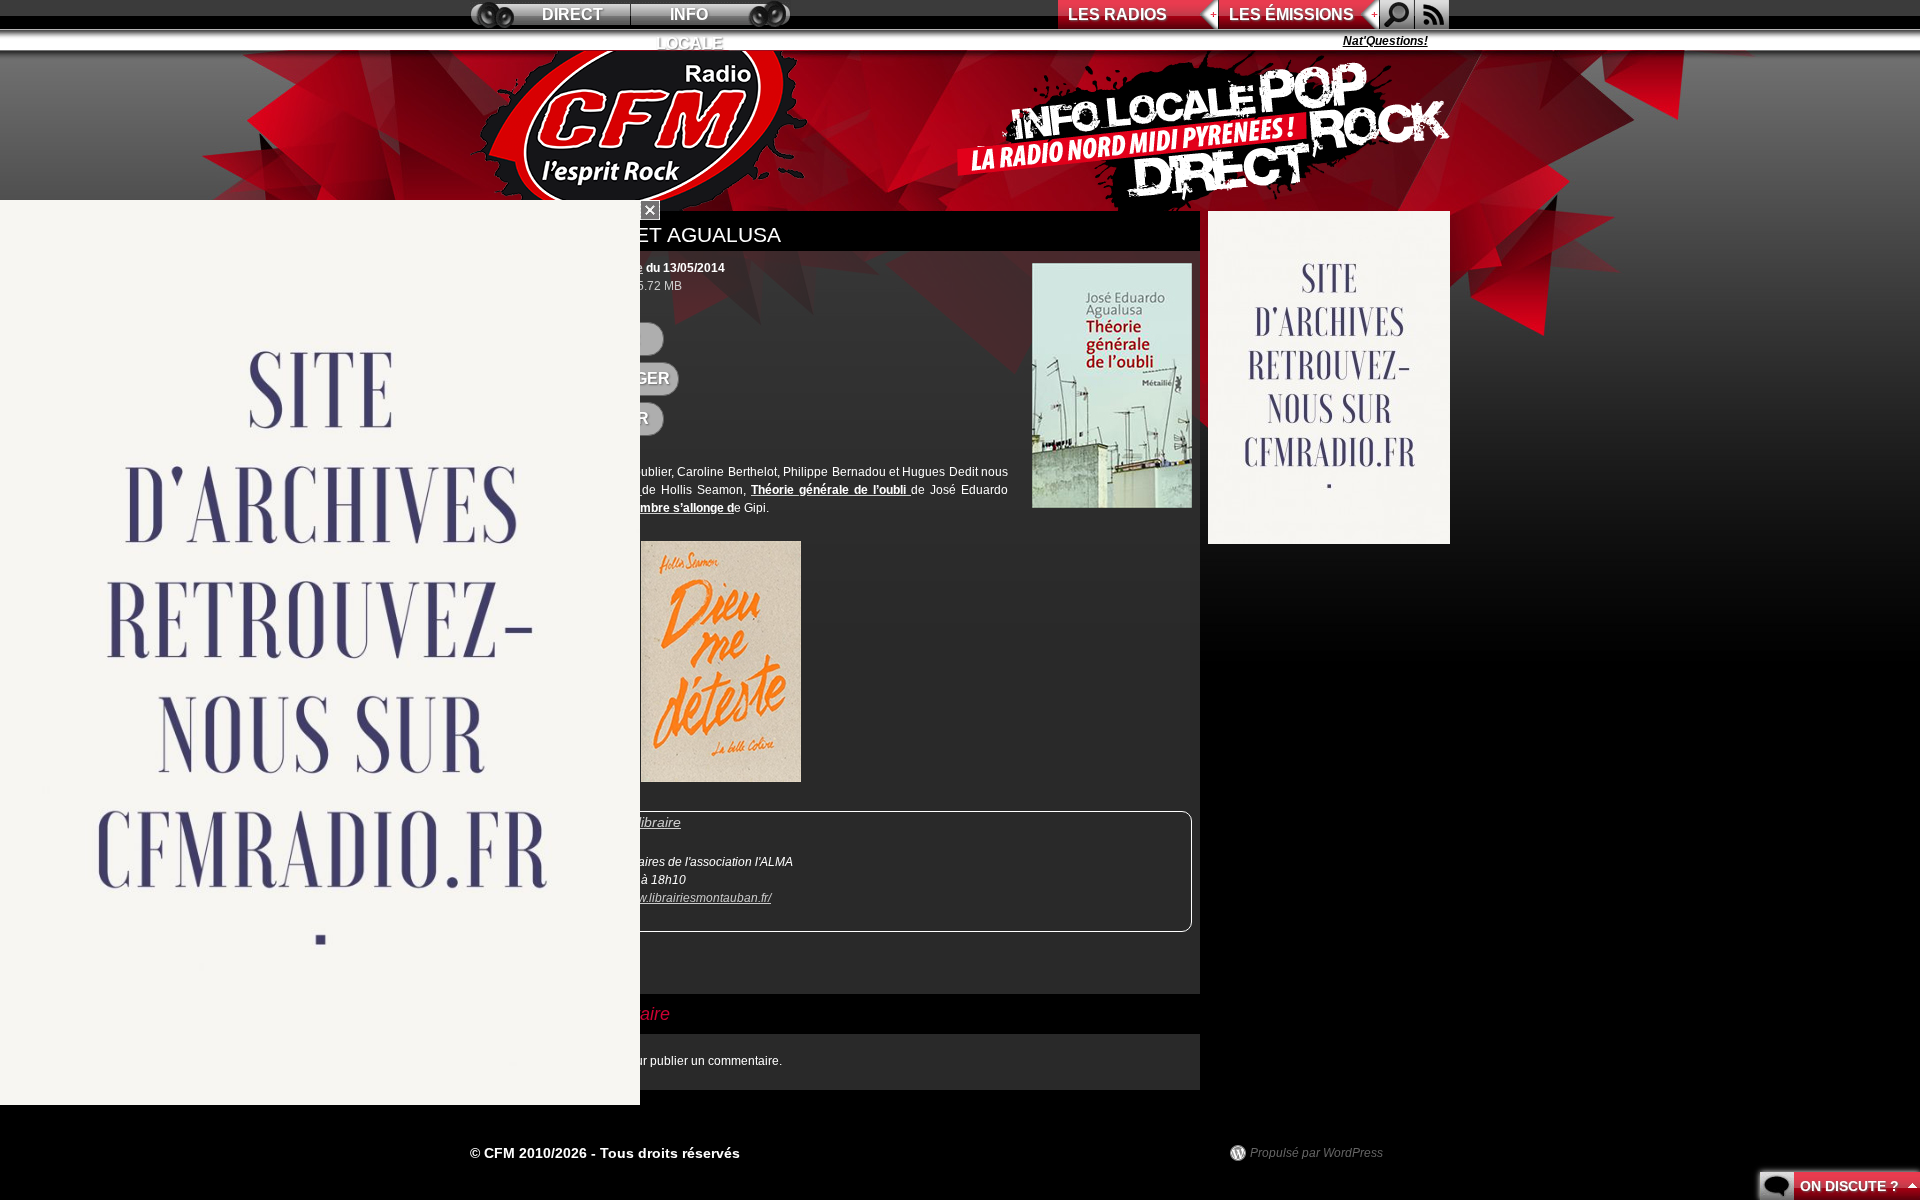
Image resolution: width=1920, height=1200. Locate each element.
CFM (643, 131)
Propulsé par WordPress (1316, 1153)
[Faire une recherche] (1397, 14)
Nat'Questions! (1360, 41)
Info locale (689, 17)
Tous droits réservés (670, 1153)
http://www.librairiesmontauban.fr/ (681, 898)
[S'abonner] (1432, 14)
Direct (572, 14)
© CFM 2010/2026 (528, 1153)
